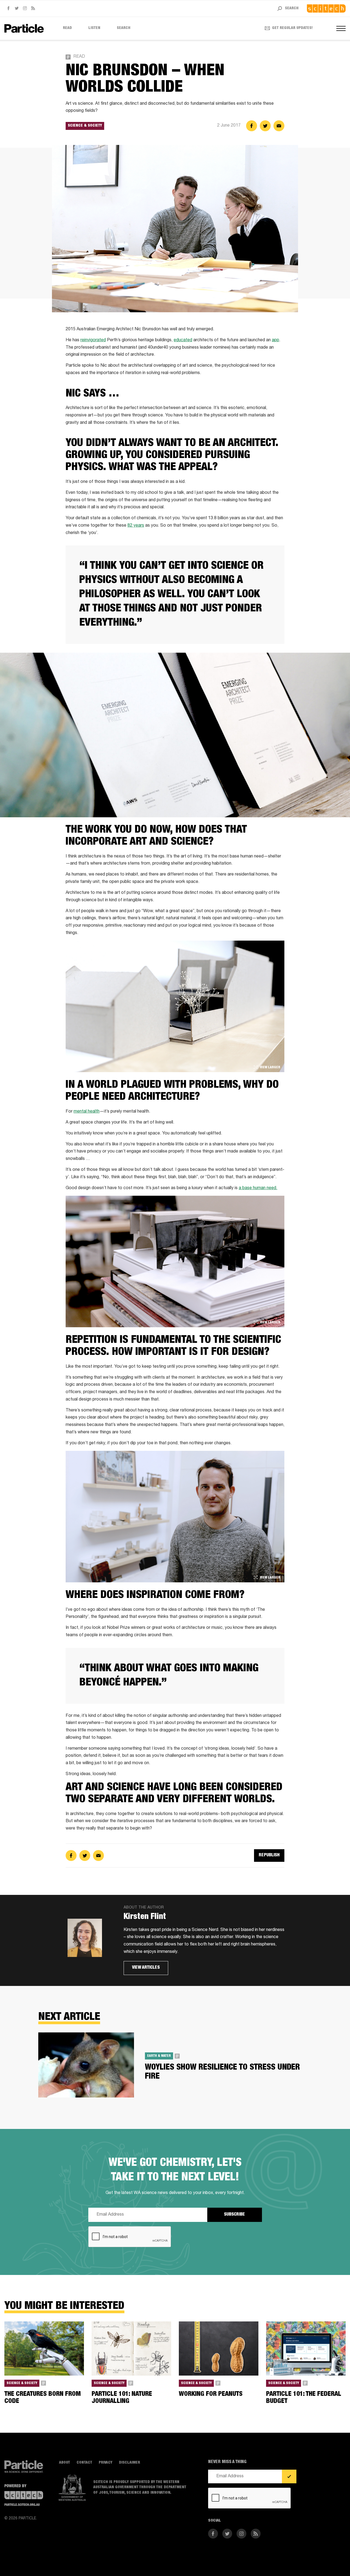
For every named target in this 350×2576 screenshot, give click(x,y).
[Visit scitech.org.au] (326, 8)
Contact (84, 2463)
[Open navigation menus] (341, 28)
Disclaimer (129, 2463)
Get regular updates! (292, 28)
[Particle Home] (24, 28)
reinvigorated (93, 340)
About (65, 2463)
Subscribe (234, 2215)
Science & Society (85, 126)
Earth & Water (159, 2056)
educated (183, 340)
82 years (136, 526)
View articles (146, 1968)
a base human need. (258, 1188)
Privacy (106, 2463)
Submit (289, 2476)
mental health (87, 1112)
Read (67, 28)
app (275, 340)
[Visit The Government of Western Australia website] (72, 2488)
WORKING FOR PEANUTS (211, 2394)
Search (124, 28)
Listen (94, 28)
